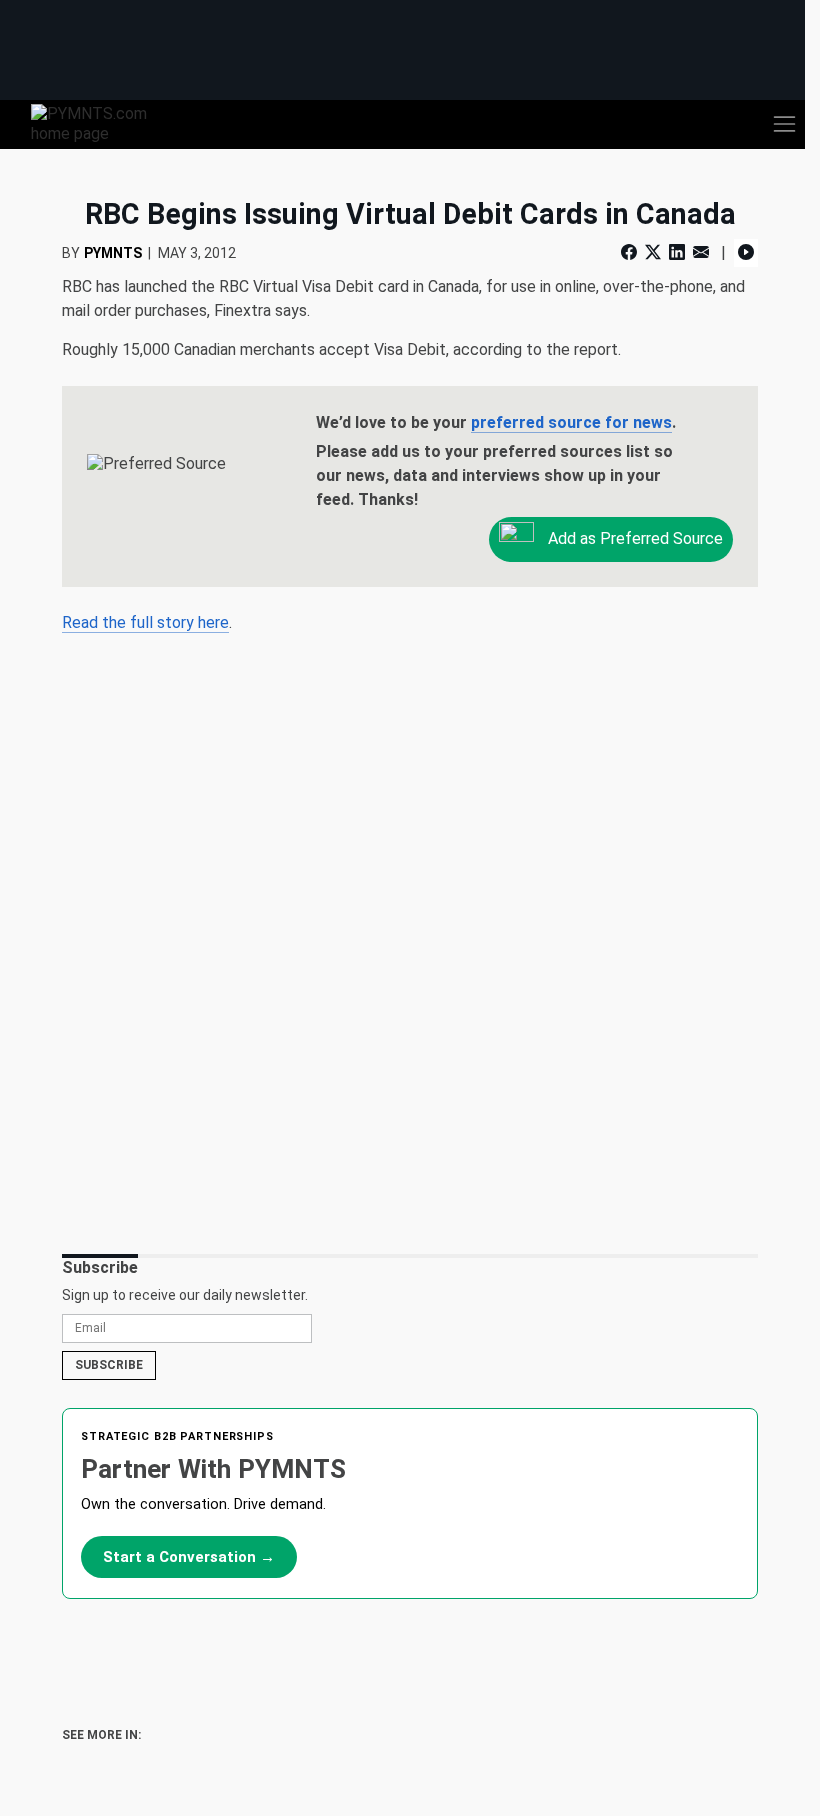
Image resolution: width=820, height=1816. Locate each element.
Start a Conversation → (189, 1557)
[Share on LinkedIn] (677, 252)
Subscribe (109, 1365)
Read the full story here (145, 622)
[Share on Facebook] (631, 252)
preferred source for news (571, 422)
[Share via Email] (701, 252)
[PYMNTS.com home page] (101, 122)
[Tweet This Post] (653, 252)
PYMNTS (113, 253)
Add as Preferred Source (633, 537)
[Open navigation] (784, 124)
